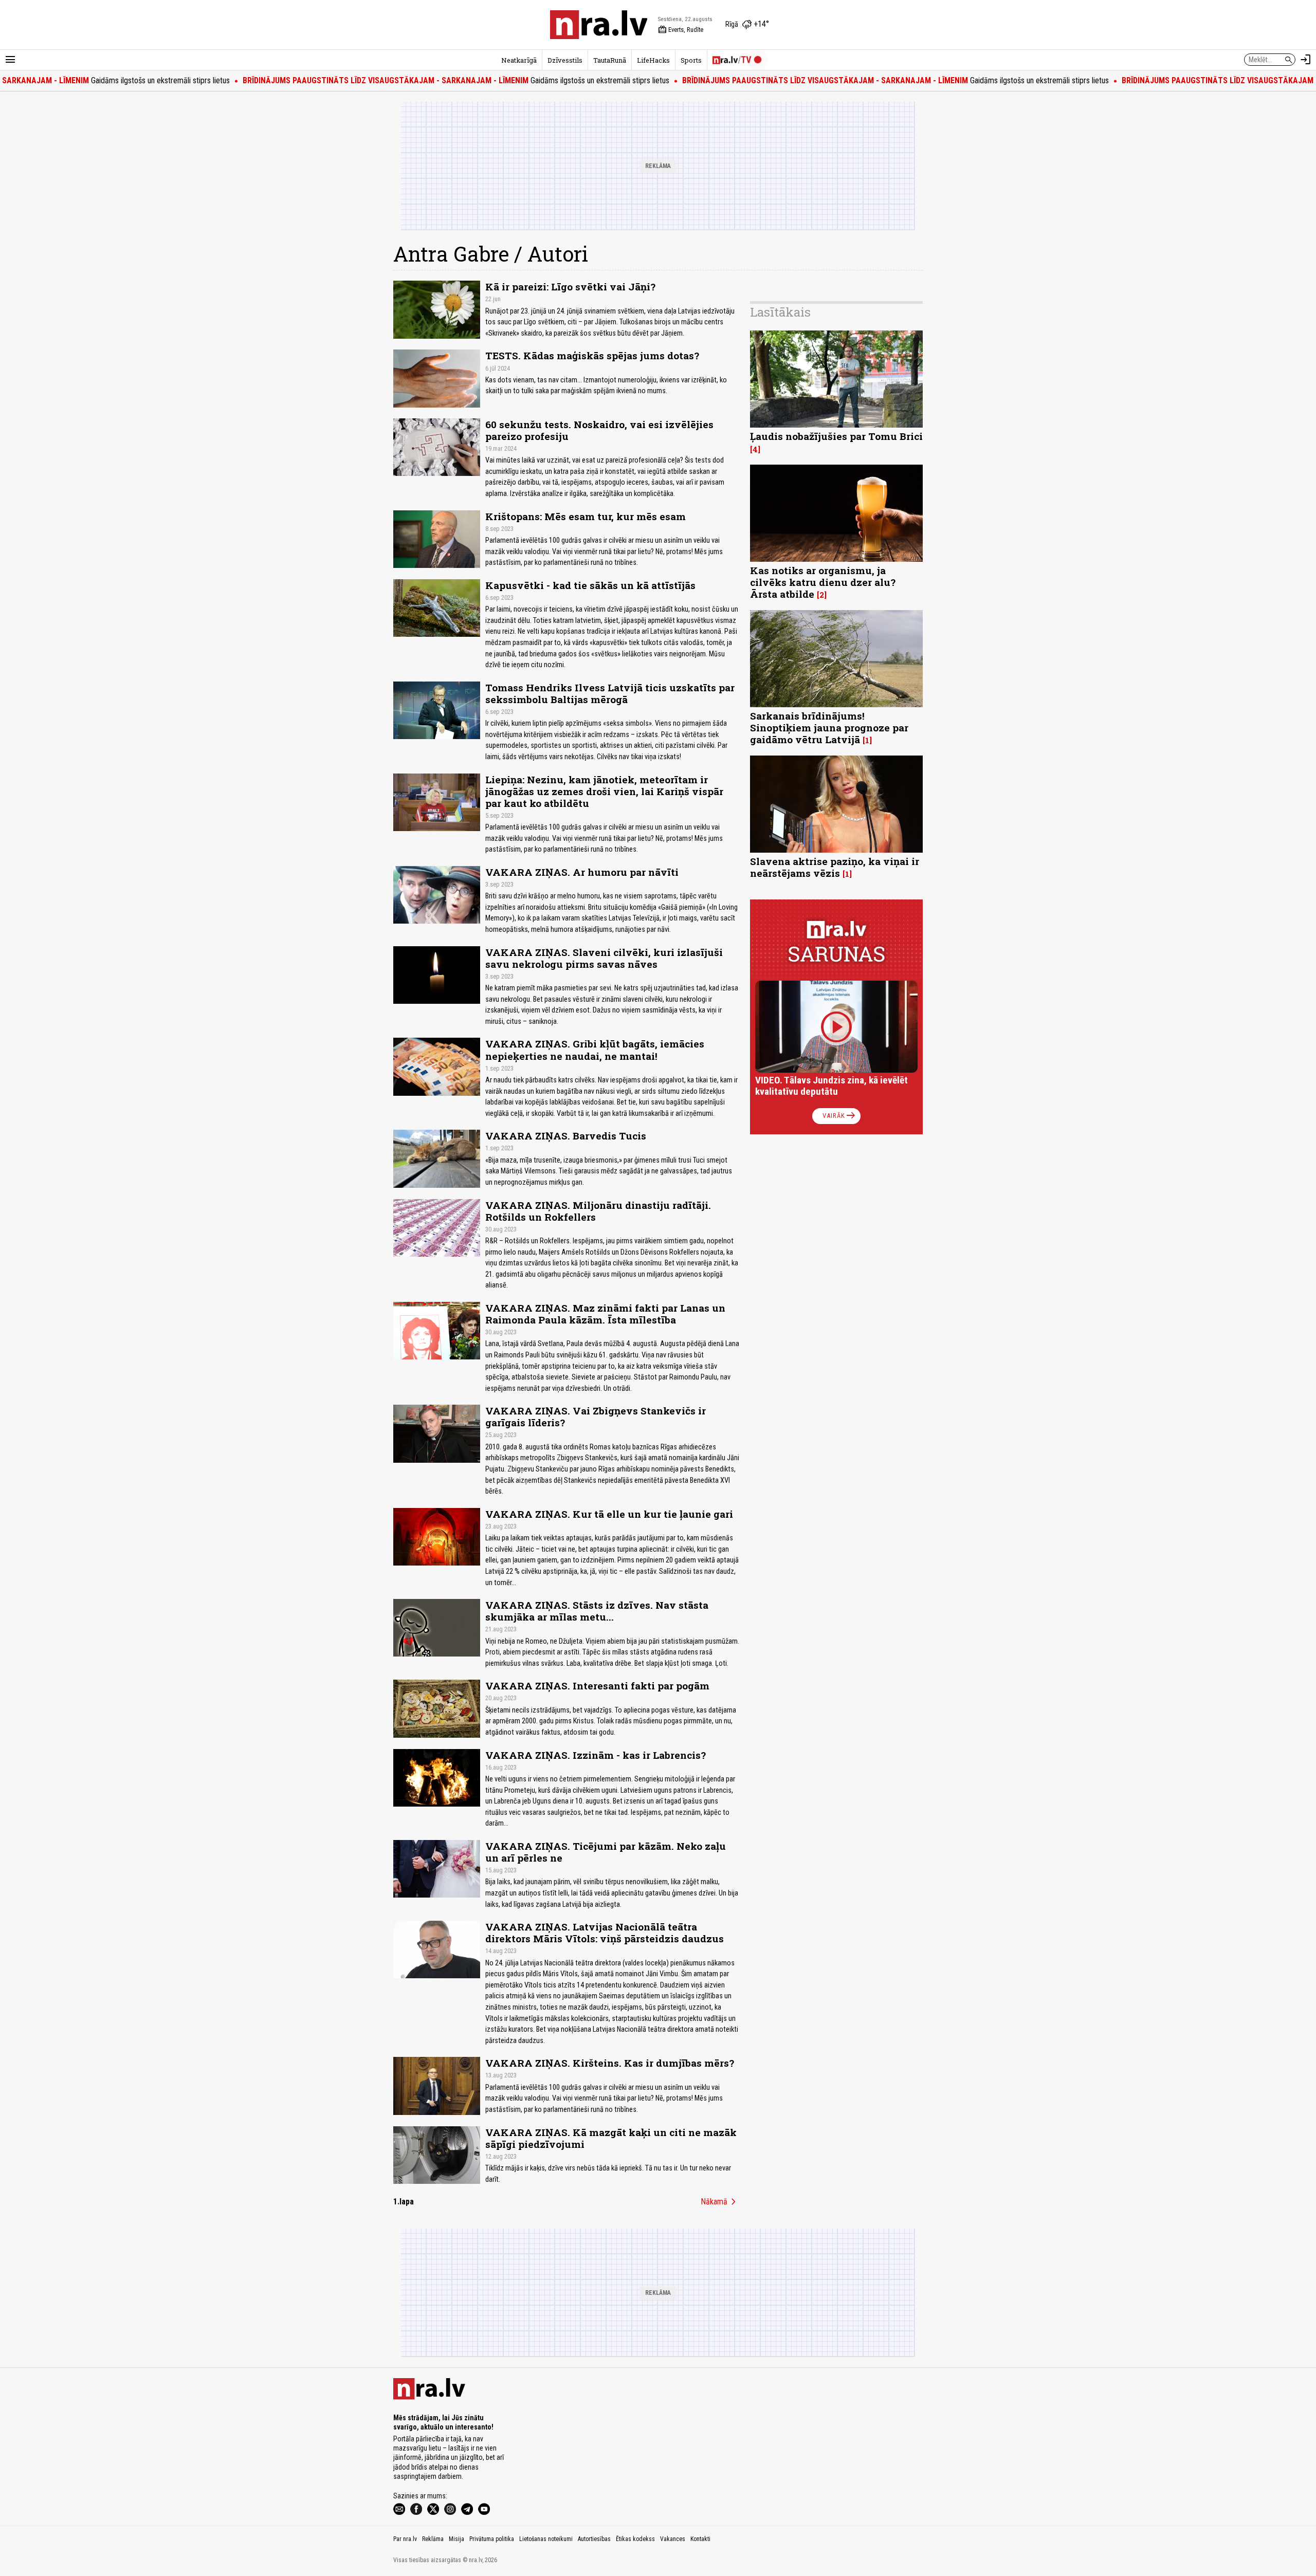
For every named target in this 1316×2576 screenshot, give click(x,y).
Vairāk (840, 1116)
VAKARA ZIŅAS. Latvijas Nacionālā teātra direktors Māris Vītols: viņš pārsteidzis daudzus (605, 1933)
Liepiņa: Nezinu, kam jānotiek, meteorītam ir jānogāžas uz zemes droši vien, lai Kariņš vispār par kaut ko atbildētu (604, 791)
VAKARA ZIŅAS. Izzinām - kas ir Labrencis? (596, 1755)
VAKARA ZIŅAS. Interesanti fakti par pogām (597, 1686)
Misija (456, 2539)
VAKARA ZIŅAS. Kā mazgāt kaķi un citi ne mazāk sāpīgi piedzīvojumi (611, 2138)
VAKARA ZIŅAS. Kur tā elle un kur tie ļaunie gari (612, 1514)
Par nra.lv (405, 2539)
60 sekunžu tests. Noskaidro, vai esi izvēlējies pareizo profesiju (599, 430)
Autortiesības (594, 2539)
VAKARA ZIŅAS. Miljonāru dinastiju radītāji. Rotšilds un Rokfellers (598, 1211)
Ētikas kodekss (635, 2539)
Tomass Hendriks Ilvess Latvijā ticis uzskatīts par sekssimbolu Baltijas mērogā (610, 693)
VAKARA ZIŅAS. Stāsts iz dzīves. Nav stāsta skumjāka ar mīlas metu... (597, 1611)
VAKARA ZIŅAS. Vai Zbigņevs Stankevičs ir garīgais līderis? (596, 1416)
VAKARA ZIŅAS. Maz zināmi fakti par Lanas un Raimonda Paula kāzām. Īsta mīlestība (605, 1314)
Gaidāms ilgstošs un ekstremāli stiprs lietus (393, 80)
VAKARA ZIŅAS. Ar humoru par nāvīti (582, 872)
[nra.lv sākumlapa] (599, 25)
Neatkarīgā (519, 60)
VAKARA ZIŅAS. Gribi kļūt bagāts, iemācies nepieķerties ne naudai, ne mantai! (595, 1050)
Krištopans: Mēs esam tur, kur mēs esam (586, 516)
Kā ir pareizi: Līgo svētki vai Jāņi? (570, 287)
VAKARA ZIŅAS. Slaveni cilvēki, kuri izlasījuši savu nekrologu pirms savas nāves (604, 958)
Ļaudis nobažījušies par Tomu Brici (836, 436)
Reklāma (433, 2539)
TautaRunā (610, 60)
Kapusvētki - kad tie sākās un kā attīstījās (590, 585)
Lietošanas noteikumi (546, 2539)
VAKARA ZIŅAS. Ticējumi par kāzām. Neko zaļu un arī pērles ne (606, 1852)
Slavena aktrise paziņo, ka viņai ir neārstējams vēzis (835, 867)
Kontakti (700, 2539)
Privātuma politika (492, 2539)
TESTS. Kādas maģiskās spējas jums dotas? (592, 355)
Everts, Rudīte (681, 30)
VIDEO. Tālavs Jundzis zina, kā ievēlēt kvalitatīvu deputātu (831, 1086)
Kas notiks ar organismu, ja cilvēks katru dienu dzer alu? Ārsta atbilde (823, 582)
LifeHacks (653, 60)
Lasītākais (780, 312)
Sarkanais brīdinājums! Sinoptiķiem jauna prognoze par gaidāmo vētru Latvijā (829, 728)
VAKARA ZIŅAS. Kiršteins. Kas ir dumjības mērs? (610, 2063)
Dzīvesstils (565, 60)
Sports (691, 60)
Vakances (673, 2539)
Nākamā (720, 2202)
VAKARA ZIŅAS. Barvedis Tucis (566, 1136)
